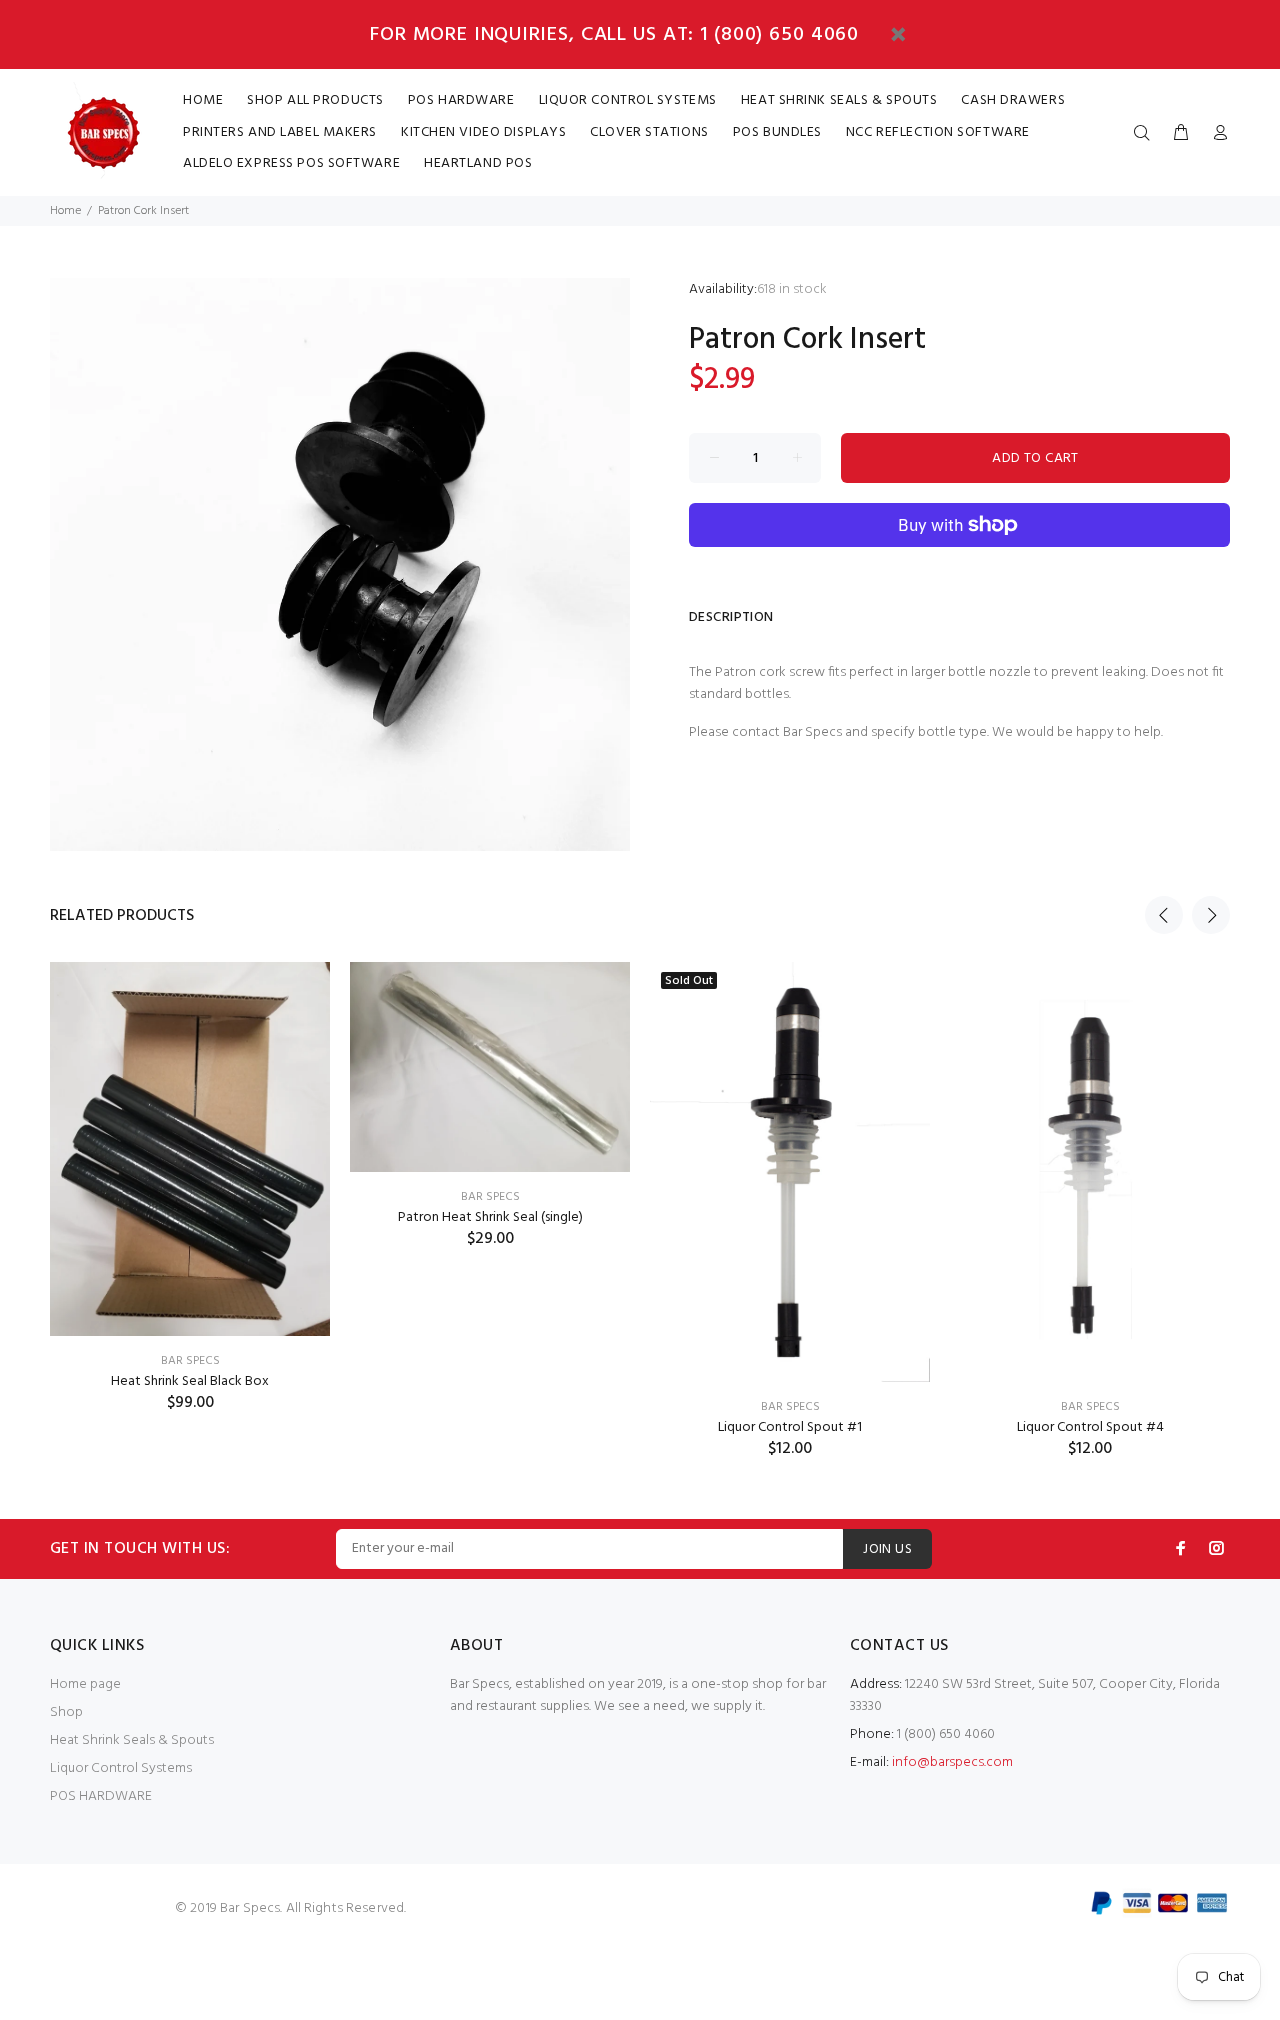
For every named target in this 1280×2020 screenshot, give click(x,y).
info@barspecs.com (952, 1762)
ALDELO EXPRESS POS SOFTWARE (291, 163)
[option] (190, 1161)
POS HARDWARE (461, 100)
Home (65, 211)
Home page (85, 1684)
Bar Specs (1090, 1407)
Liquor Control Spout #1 (790, 1427)
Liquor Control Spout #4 (1090, 1427)
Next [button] (1211, 915)
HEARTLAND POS (478, 163)
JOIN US (887, 1549)
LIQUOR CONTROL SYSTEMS (628, 100)
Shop (66, 1712)
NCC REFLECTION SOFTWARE (938, 132)
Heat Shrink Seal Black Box (190, 1381)
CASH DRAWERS (1013, 100)
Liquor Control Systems (121, 1768)
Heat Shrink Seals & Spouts (132, 1740)
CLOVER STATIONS (649, 132)
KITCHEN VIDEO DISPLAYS (483, 132)
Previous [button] (1164, 915)
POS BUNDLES (777, 132)
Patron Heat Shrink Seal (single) (490, 1217)
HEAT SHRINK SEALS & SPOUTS (839, 100)
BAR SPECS (190, 1361)
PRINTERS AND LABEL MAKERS (280, 132)
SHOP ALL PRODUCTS (315, 100)
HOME (203, 100)
